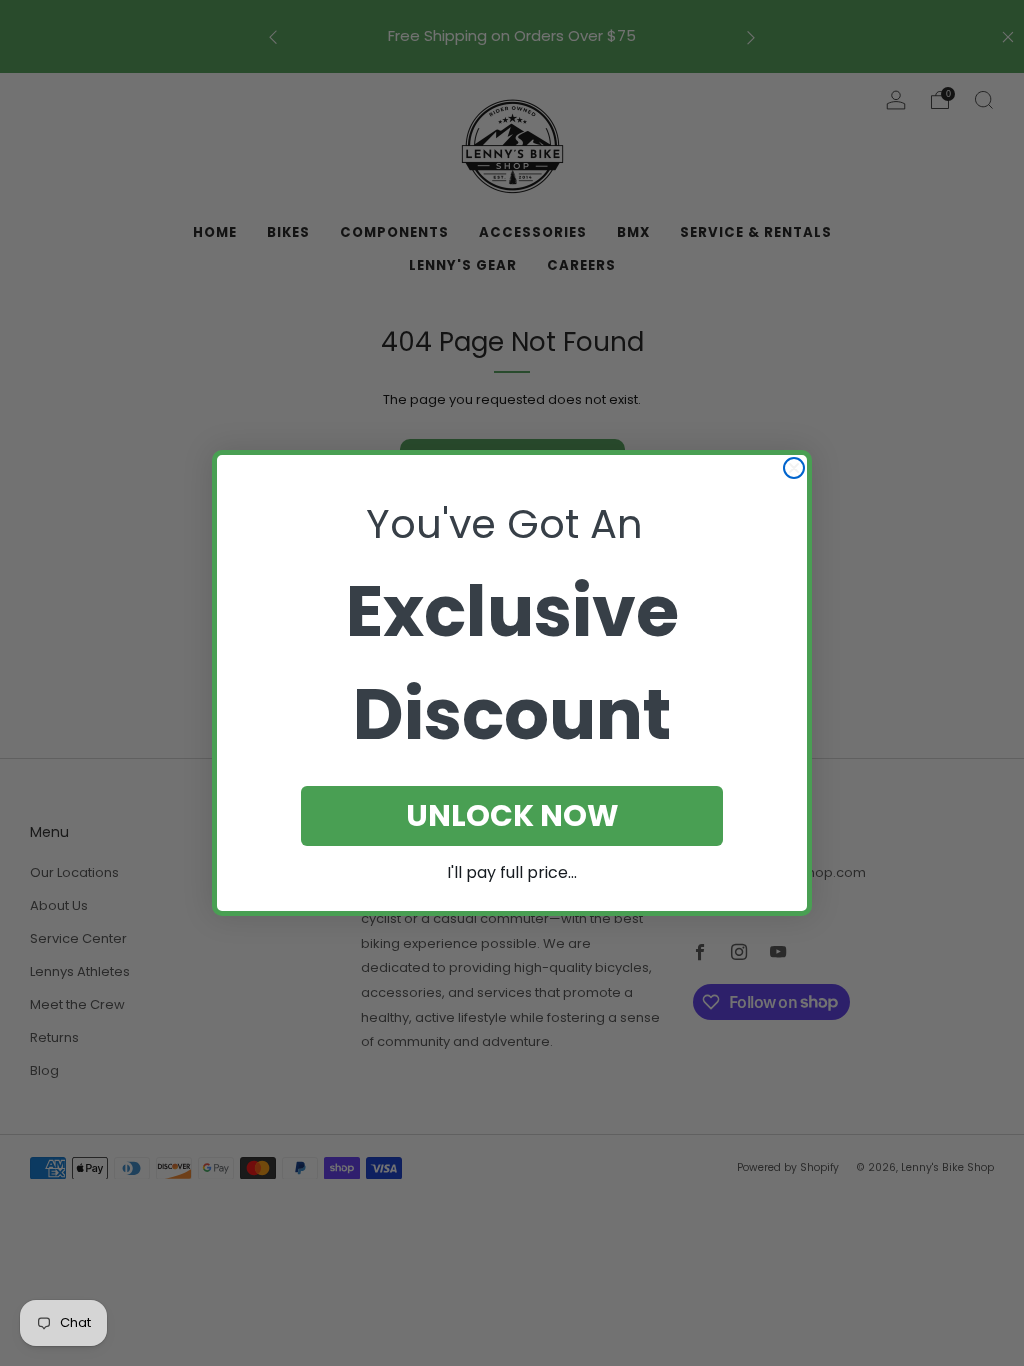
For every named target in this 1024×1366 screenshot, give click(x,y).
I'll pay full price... (512, 872)
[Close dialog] (794, 468)
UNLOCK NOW (512, 815)
